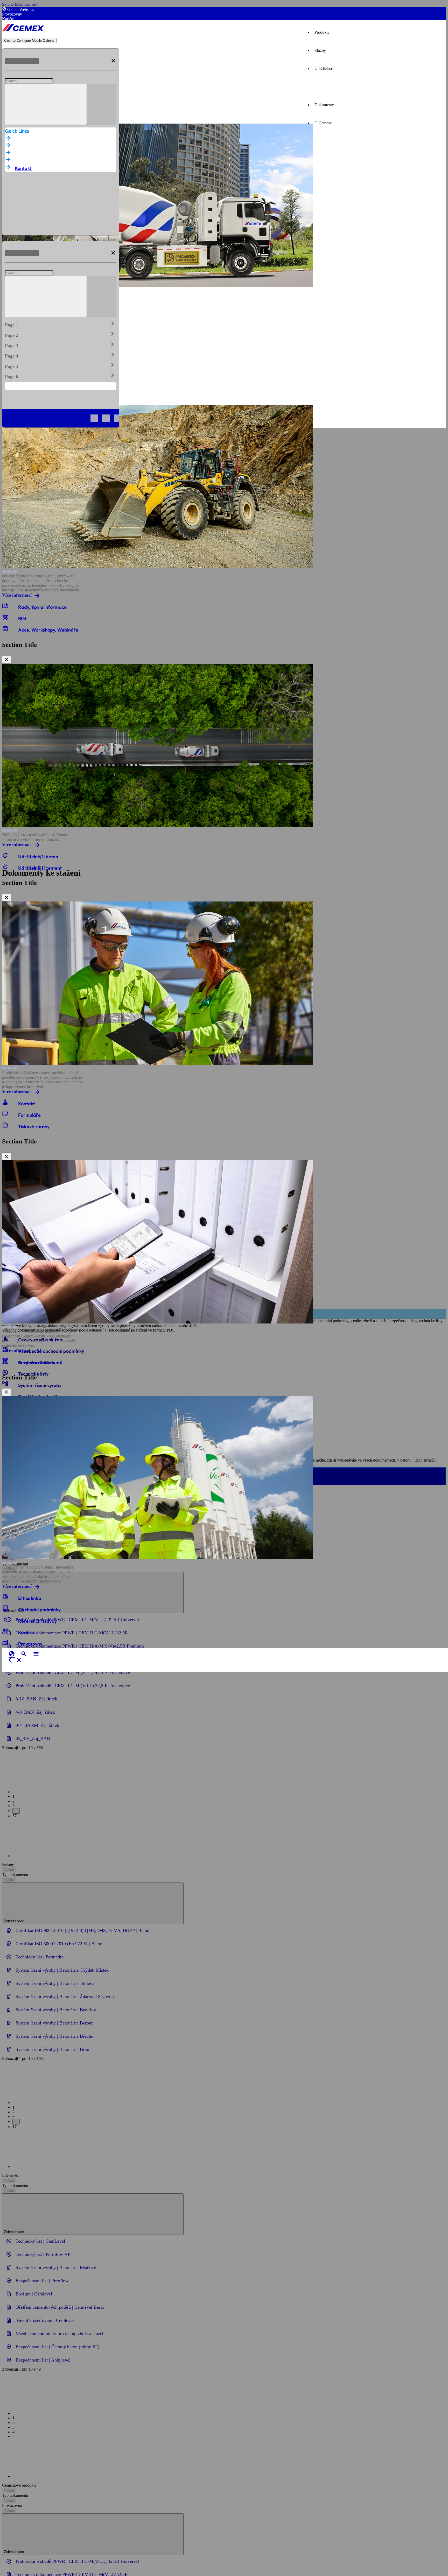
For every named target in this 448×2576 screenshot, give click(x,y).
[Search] (46, 104)
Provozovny (12, 14)
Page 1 (61, 324)
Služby (320, 50)
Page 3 (61, 345)
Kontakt (23, 168)
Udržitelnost (324, 69)
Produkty (322, 32)
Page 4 (61, 355)
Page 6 (61, 376)
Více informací (17, 595)
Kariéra (8, 19)
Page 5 (61, 365)
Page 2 (61, 334)
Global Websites (21, 9)
